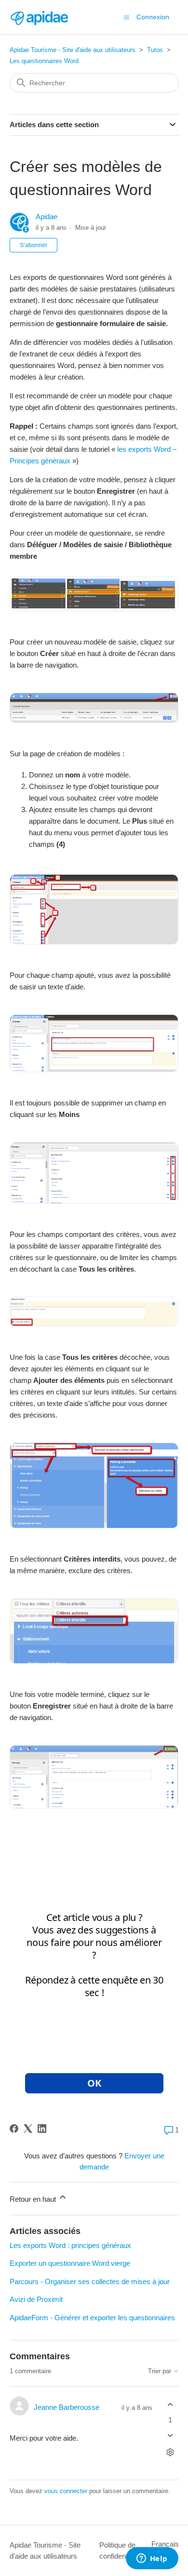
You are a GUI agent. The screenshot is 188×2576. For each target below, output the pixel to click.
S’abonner (34, 245)
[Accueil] (39, 17)
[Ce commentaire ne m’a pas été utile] (170, 2435)
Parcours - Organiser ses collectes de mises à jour (90, 2281)
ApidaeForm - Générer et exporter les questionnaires (92, 2318)
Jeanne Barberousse (67, 2407)
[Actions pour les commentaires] (170, 2452)
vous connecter (66, 2491)
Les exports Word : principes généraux (70, 2245)
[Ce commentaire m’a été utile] (170, 2405)
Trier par (161, 2371)
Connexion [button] (153, 17)
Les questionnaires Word (44, 61)
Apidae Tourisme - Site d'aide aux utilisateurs (73, 50)
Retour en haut (34, 2199)
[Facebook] (14, 2129)
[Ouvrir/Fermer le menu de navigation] (127, 17)
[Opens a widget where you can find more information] (152, 2559)
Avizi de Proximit (36, 2299)
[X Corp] (28, 2129)
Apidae (47, 217)
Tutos (155, 50)
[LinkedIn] (42, 2129)
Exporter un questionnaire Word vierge (70, 2263)
